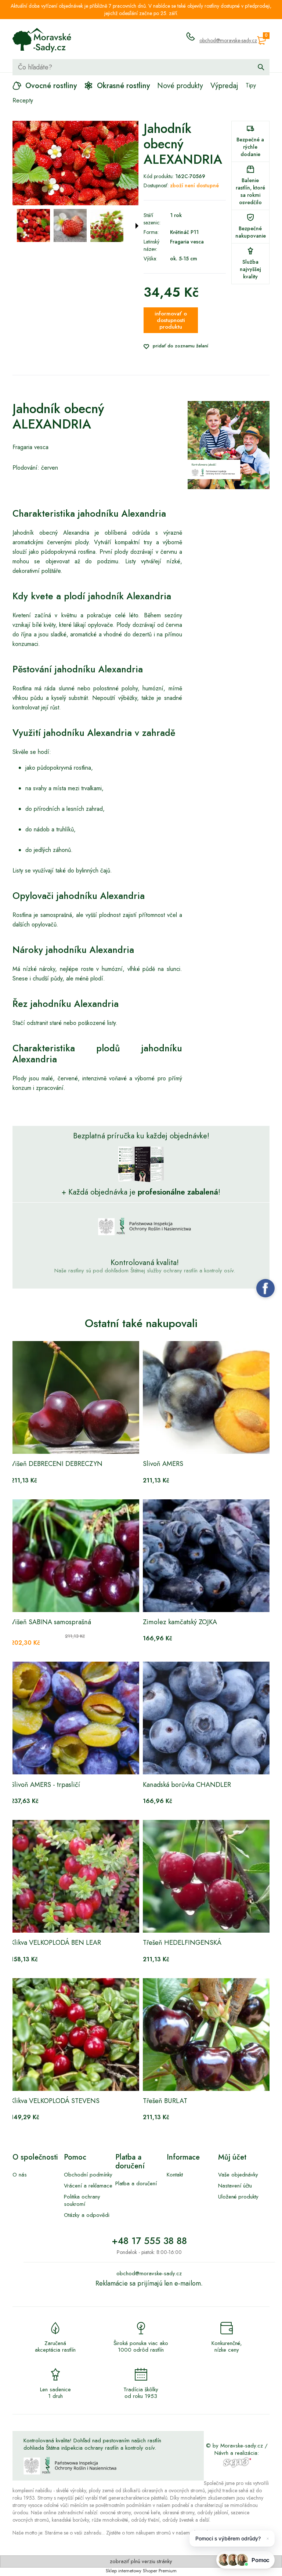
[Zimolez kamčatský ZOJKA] (207, 1556)
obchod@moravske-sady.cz (228, 40)
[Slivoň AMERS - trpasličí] (75, 1718)
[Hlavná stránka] (42, 40)
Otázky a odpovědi (87, 2215)
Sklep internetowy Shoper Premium (141, 2571)
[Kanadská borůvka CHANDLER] (207, 1718)
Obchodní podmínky (88, 2175)
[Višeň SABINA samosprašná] (75, 1556)
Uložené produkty (238, 2197)
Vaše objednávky (238, 2175)
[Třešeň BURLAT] (207, 2035)
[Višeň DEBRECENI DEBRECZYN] (75, 1397)
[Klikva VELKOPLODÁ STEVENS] (75, 2035)
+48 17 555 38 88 (149, 2241)
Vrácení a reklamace (88, 2186)
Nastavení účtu (235, 2186)
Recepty (23, 100)
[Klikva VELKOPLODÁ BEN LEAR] (75, 1876)
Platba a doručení (136, 2183)
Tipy (251, 85)
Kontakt (175, 2175)
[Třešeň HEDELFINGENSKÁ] (207, 1876)
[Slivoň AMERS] (207, 1397)
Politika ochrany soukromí (82, 2200)
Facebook (265, 1288)
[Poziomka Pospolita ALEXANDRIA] (33, 225)
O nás (20, 2175)
